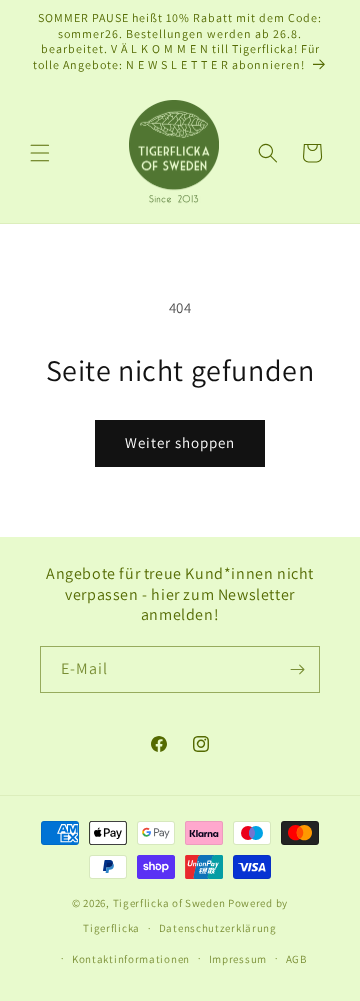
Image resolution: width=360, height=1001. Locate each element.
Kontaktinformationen (131, 959)
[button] (40, 153)
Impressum (238, 959)
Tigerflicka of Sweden (169, 903)
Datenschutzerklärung (218, 928)
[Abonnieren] (297, 669)
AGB (296, 959)
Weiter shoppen (180, 442)
